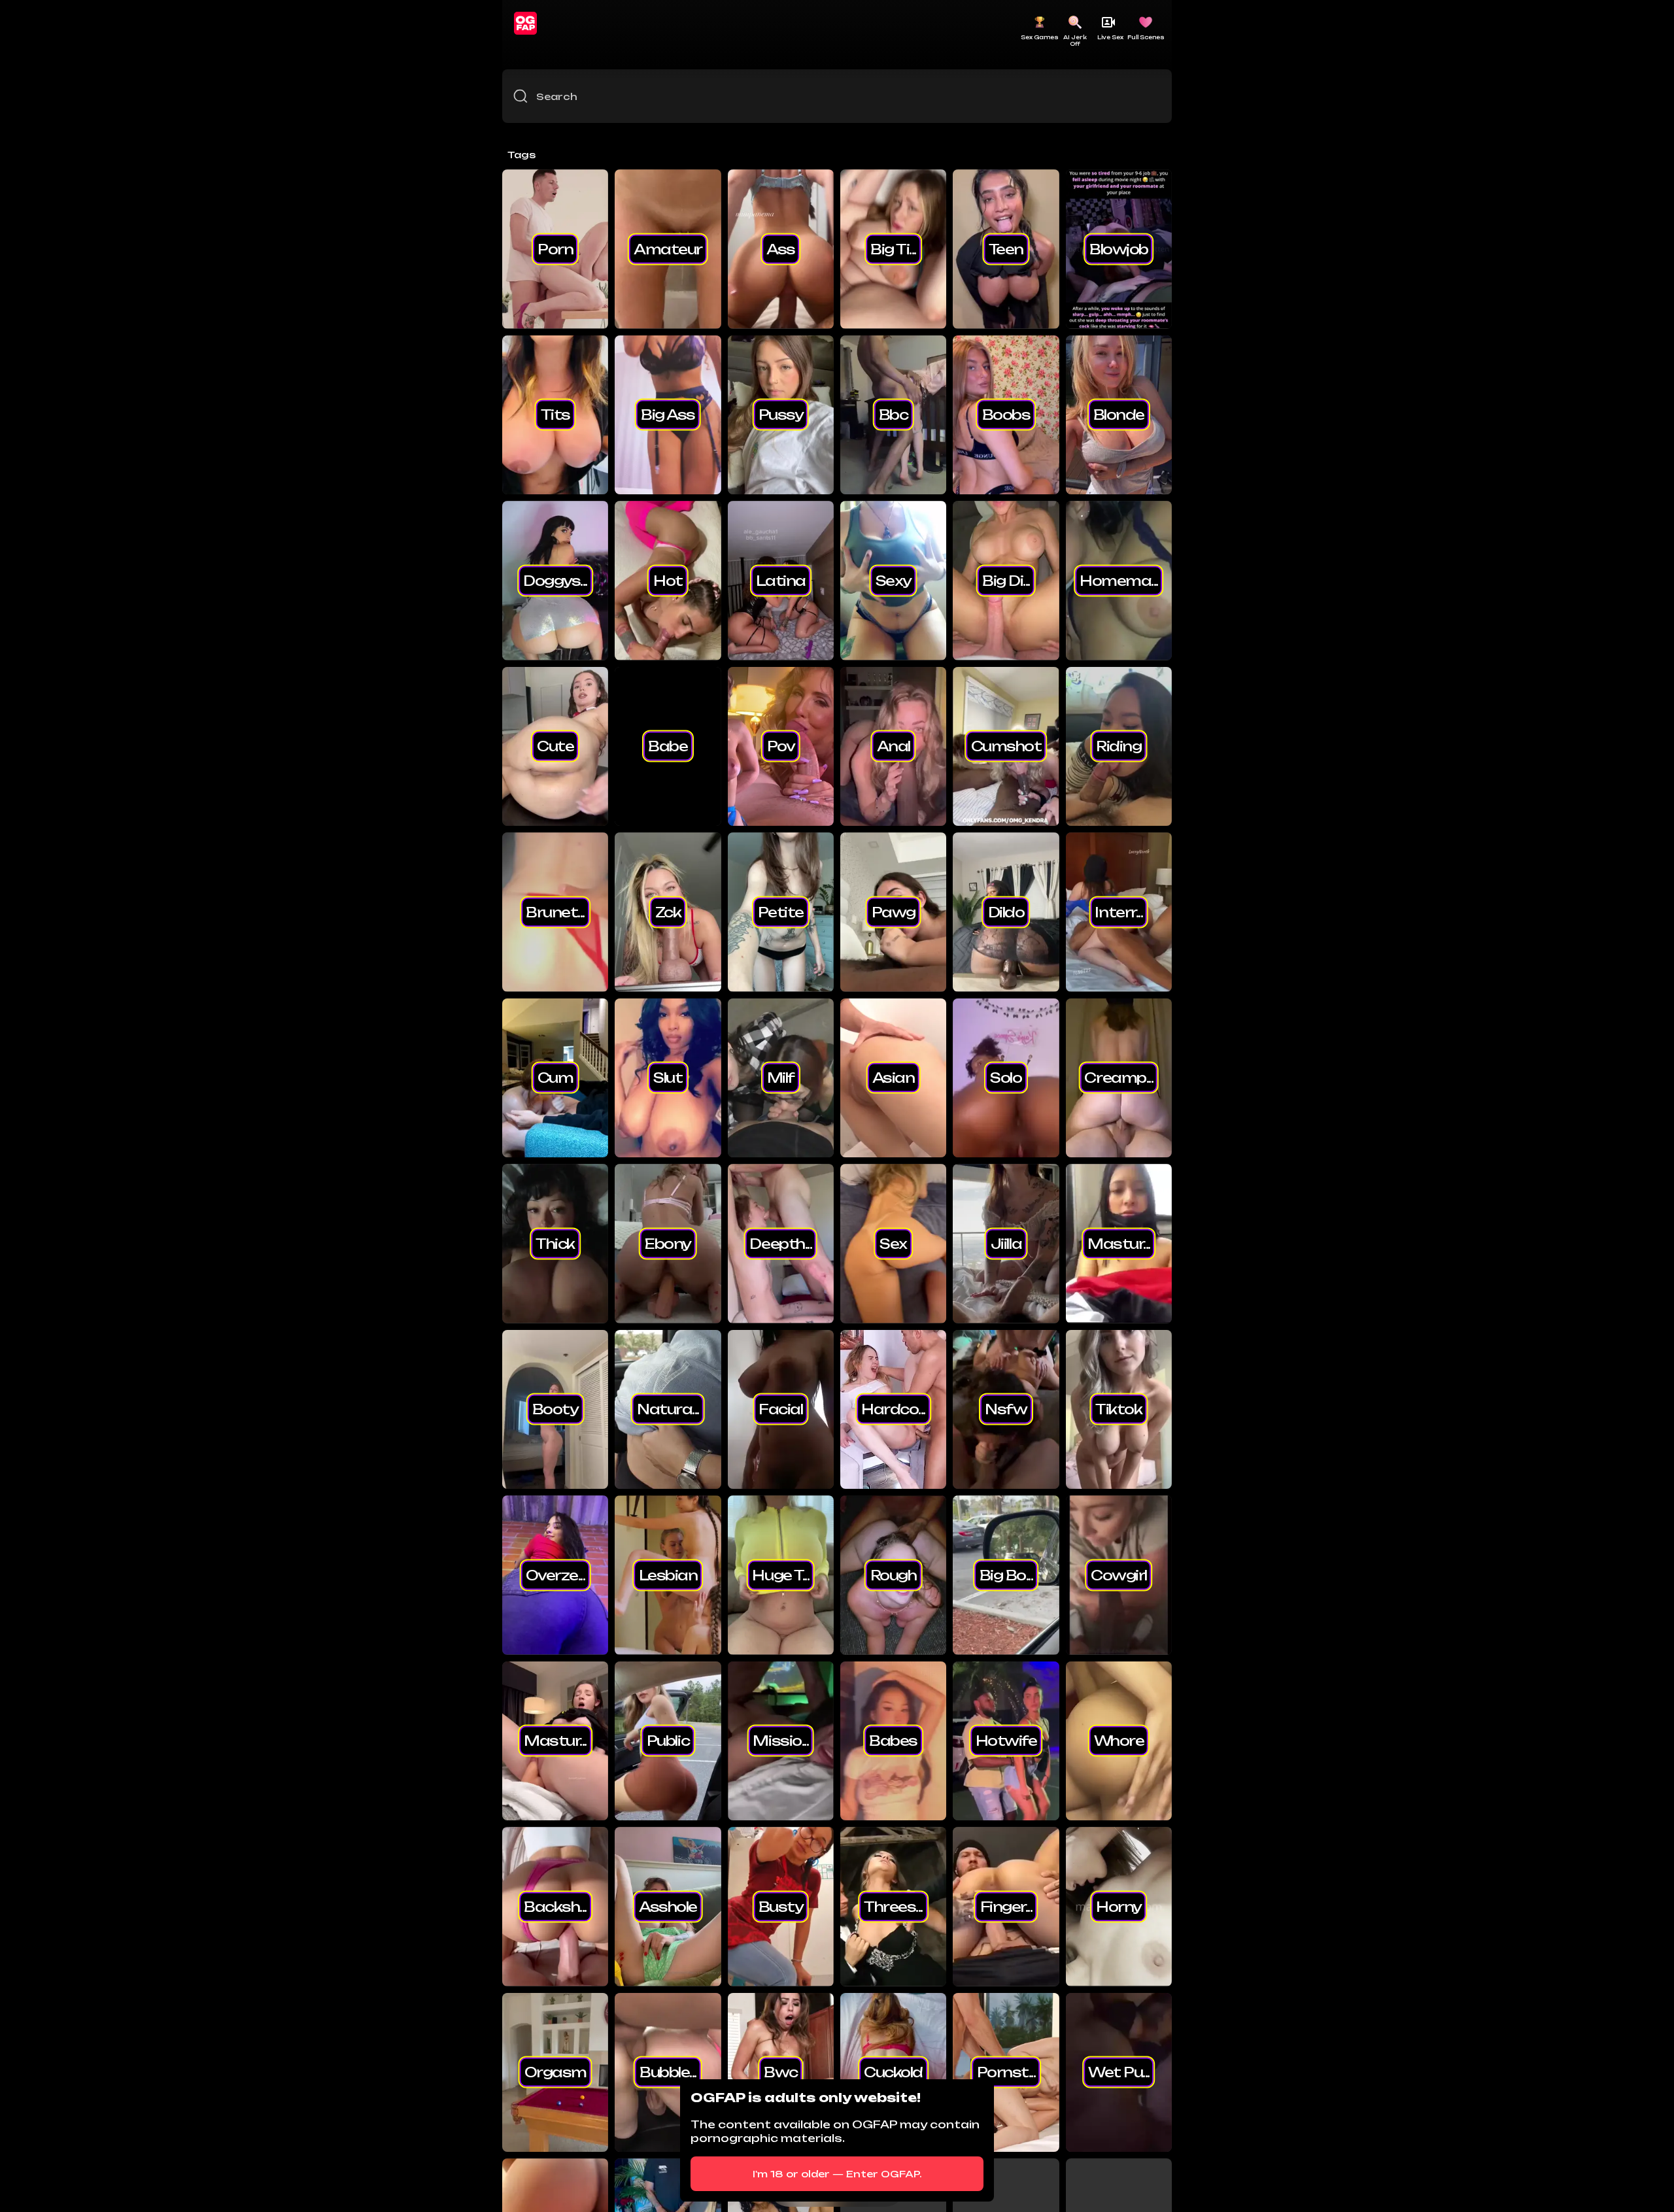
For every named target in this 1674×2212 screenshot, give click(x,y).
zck (668, 911)
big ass (668, 415)
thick (555, 1243)
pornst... (1006, 2072)
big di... (1006, 580)
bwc (781, 2072)
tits (555, 415)
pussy (781, 415)
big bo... (1006, 1574)
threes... (893, 1906)
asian (894, 1078)
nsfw (1006, 1409)
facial (780, 1409)
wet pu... (1119, 2072)
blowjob (1119, 248)
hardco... (893, 1409)
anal (894, 746)
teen (1006, 248)
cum (555, 1078)
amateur (668, 248)
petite (781, 911)
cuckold (893, 2072)
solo (1006, 1078)
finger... (1006, 1906)
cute (555, 746)
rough (894, 1574)
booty (555, 1409)
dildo (1006, 911)
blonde (1119, 415)
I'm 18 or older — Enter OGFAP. (837, 2174)
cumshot (1006, 746)
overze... (555, 1574)
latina (781, 580)
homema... (1119, 580)
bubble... (668, 2072)
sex (893, 1243)
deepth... (780, 1243)
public (668, 1741)
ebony (668, 1243)
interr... (1119, 911)
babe (668, 746)
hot (668, 580)
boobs (1006, 415)
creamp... (1119, 1078)
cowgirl (1119, 1574)
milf (781, 1078)
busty (781, 1906)
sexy (894, 580)
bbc (894, 415)
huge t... (780, 1574)
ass (781, 248)
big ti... (893, 248)
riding (1119, 746)
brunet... (555, 911)
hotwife (1006, 1741)
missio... (780, 1741)
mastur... (1119, 1243)
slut (668, 1078)
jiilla (1006, 1243)
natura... (668, 1409)
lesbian (668, 1574)
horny (1119, 1906)
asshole (668, 1906)
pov (781, 746)
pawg (894, 911)
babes (893, 1741)
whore (1119, 1741)
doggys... (555, 580)
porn (555, 248)
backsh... (555, 1906)
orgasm (555, 2072)
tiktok (1119, 1409)
